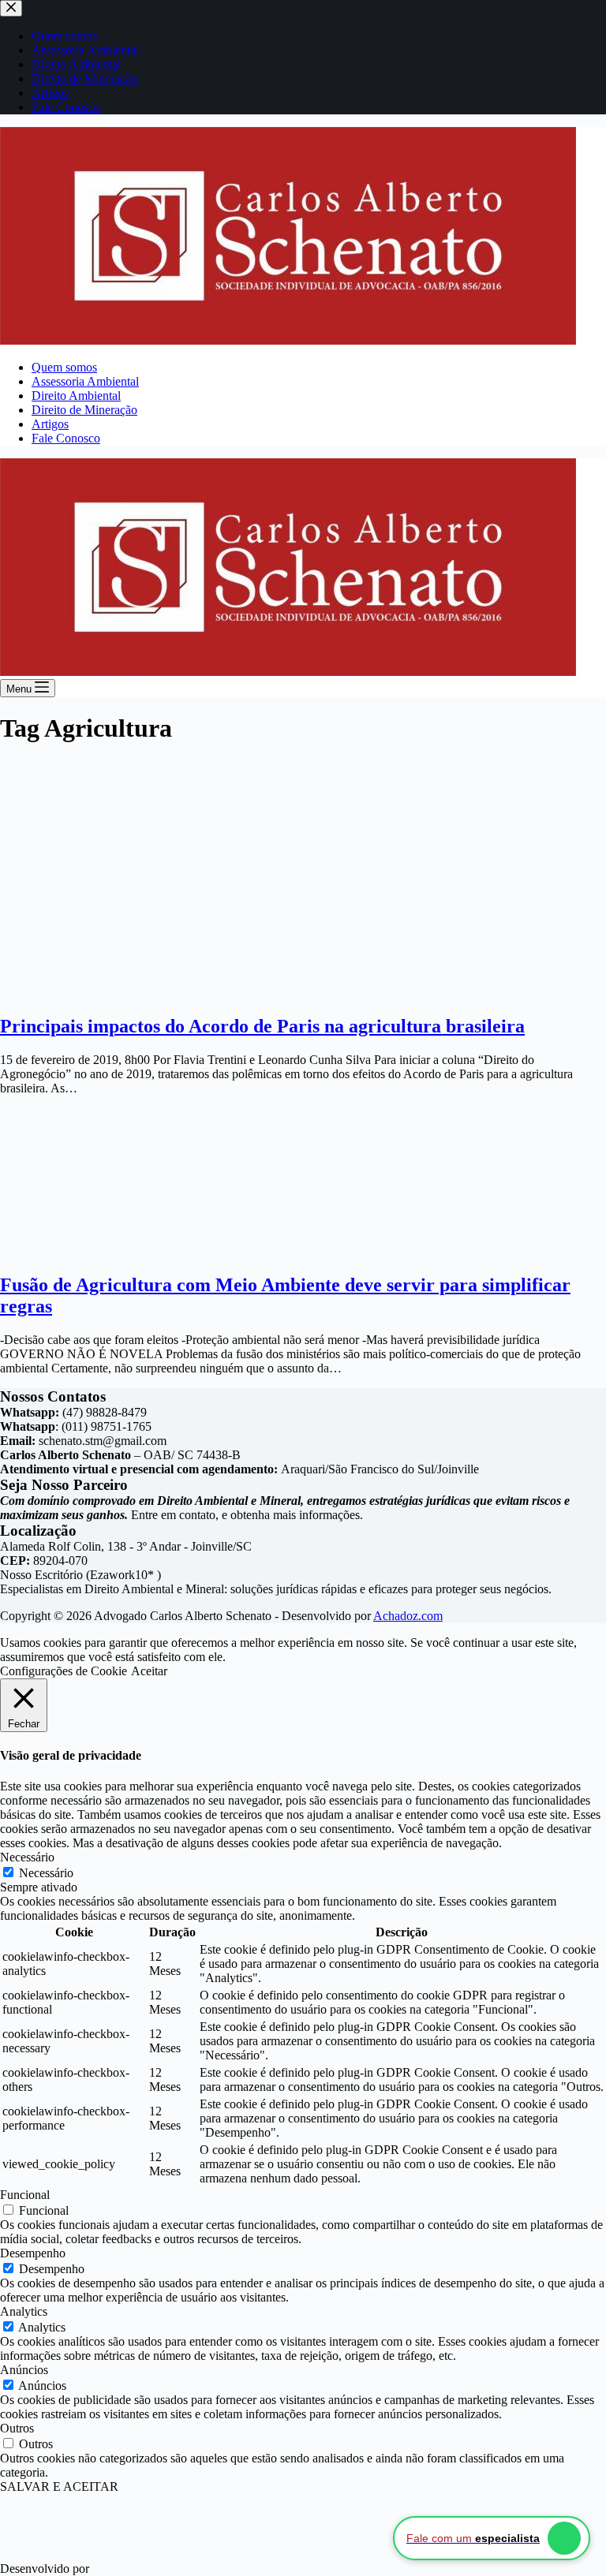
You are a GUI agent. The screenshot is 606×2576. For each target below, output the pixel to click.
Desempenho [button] (33, 2253)
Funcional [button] (25, 2195)
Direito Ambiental (76, 396)
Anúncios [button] (24, 2370)
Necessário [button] (27, 1857)
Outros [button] (17, 2428)
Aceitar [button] (149, 1671)
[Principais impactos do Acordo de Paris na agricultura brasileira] (79, 993)
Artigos (50, 424)
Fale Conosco (66, 438)
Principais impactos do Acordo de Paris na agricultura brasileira (262, 1026)
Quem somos (64, 367)
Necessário (46, 1873)
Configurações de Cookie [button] (64, 1671)
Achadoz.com (408, 1616)
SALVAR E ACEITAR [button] (59, 2486)
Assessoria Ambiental (85, 381)
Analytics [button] (24, 2311)
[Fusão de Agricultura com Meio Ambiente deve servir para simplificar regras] (106, 1251)
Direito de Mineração (84, 410)
